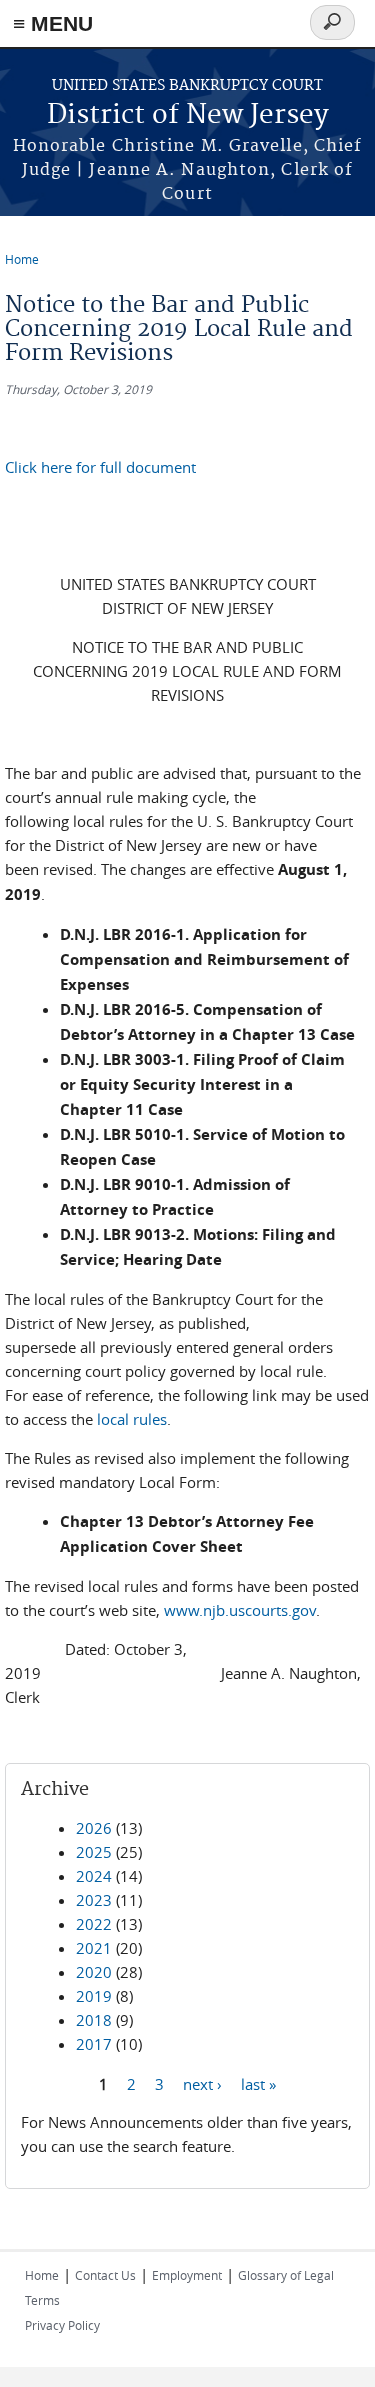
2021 (94, 1948)
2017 (94, 2044)
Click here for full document (100, 467)
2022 (94, 1924)
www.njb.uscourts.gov (240, 1610)
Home (22, 259)
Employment (187, 2275)
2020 (94, 1972)
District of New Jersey (188, 115)
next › (202, 2083)
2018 (94, 2020)
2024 (94, 1876)
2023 (94, 1900)
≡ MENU (53, 23)
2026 (94, 1828)
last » (258, 2083)
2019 (94, 1996)
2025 (94, 1852)
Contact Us (105, 2275)
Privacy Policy (62, 2325)
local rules (132, 1419)
